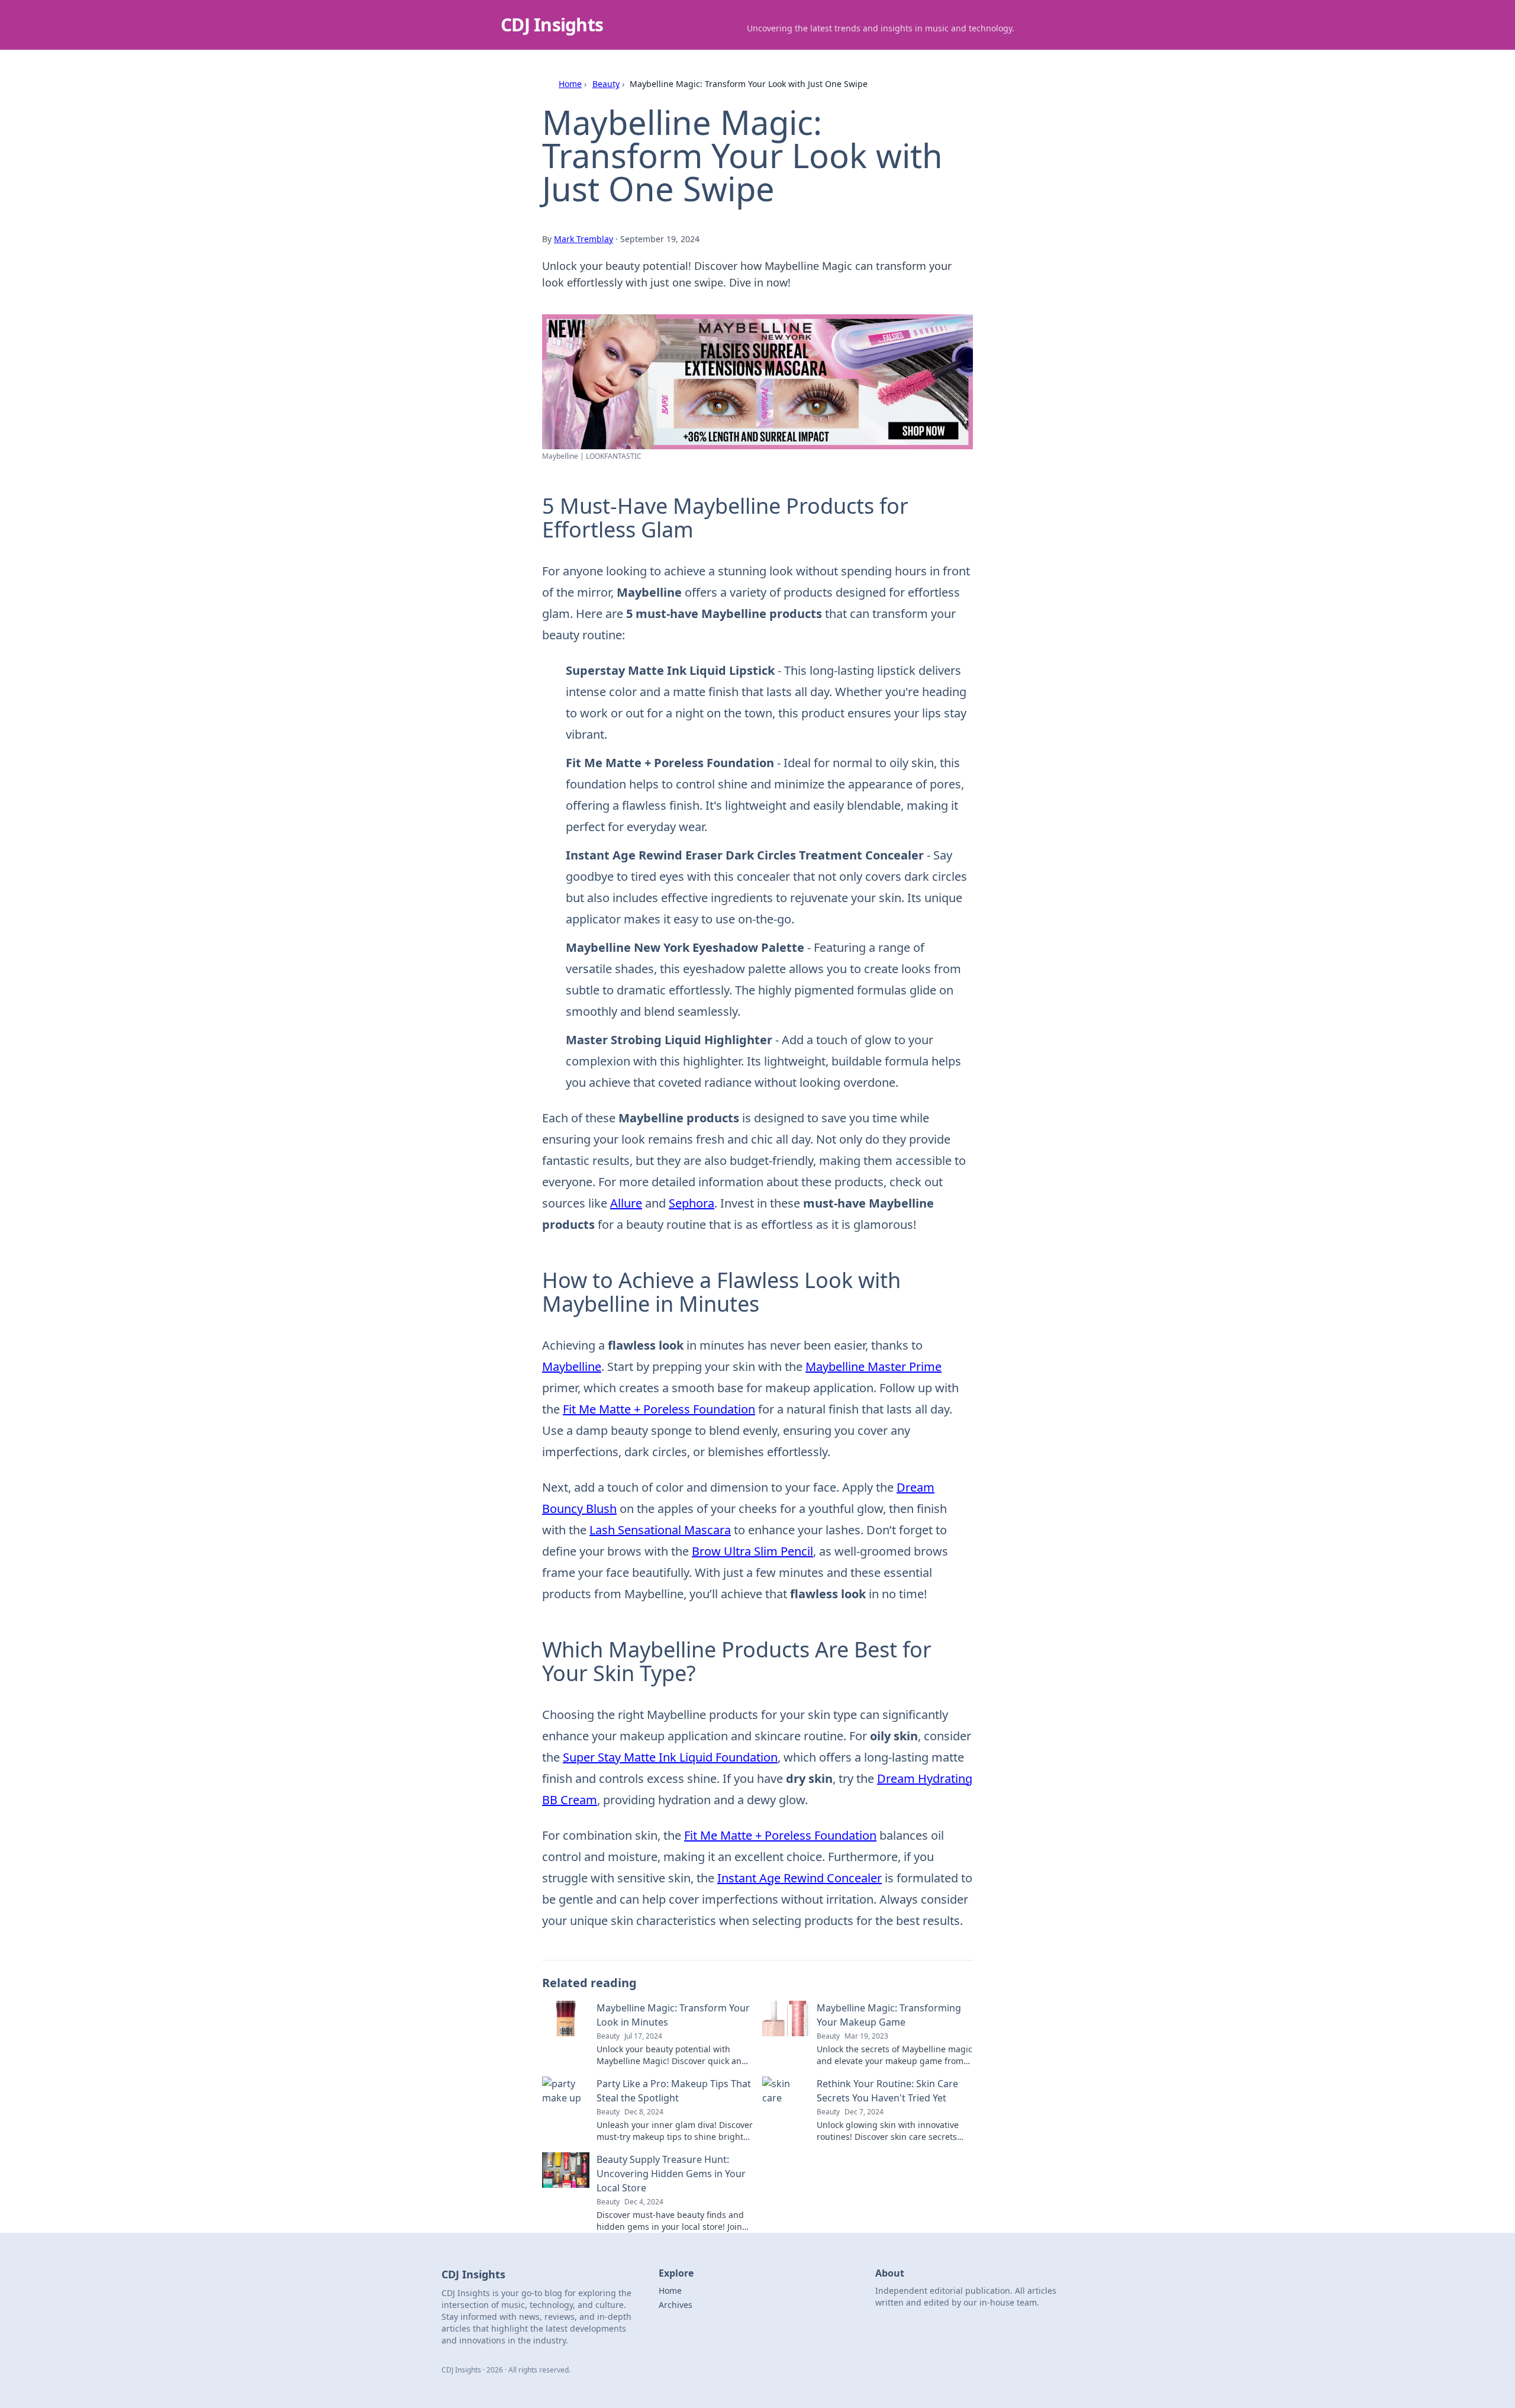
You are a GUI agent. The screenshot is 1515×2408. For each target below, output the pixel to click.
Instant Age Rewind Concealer (800, 1878)
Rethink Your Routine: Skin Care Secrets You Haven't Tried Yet (887, 2091)
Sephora (692, 1203)
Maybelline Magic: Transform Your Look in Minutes (673, 2015)
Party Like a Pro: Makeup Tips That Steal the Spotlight (674, 2091)
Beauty (606, 84)
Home (570, 84)
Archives (676, 2305)
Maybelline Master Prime (873, 1366)
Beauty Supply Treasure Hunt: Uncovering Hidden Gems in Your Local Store (671, 2174)
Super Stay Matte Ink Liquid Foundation (670, 1757)
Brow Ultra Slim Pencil (752, 1551)
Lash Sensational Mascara (660, 1530)
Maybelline (572, 1366)
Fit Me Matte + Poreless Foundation (659, 1409)
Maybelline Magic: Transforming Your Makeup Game (889, 2015)
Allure (626, 1203)
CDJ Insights (552, 25)
